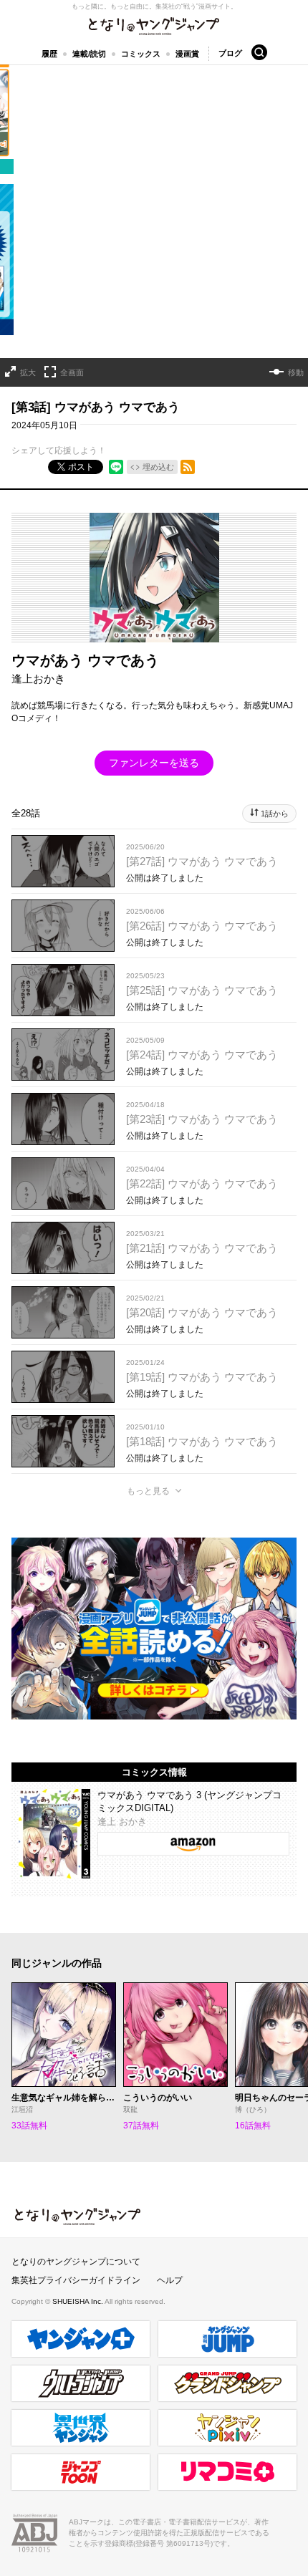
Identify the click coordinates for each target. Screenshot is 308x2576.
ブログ (230, 53)
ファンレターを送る (154, 763)
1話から (275, 814)
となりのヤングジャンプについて (76, 2262)
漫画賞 (187, 54)
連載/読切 (89, 54)
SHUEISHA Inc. (78, 2301)
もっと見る (148, 1491)
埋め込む (158, 467)
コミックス (141, 54)
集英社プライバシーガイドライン (76, 2280)
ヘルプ (170, 2280)
